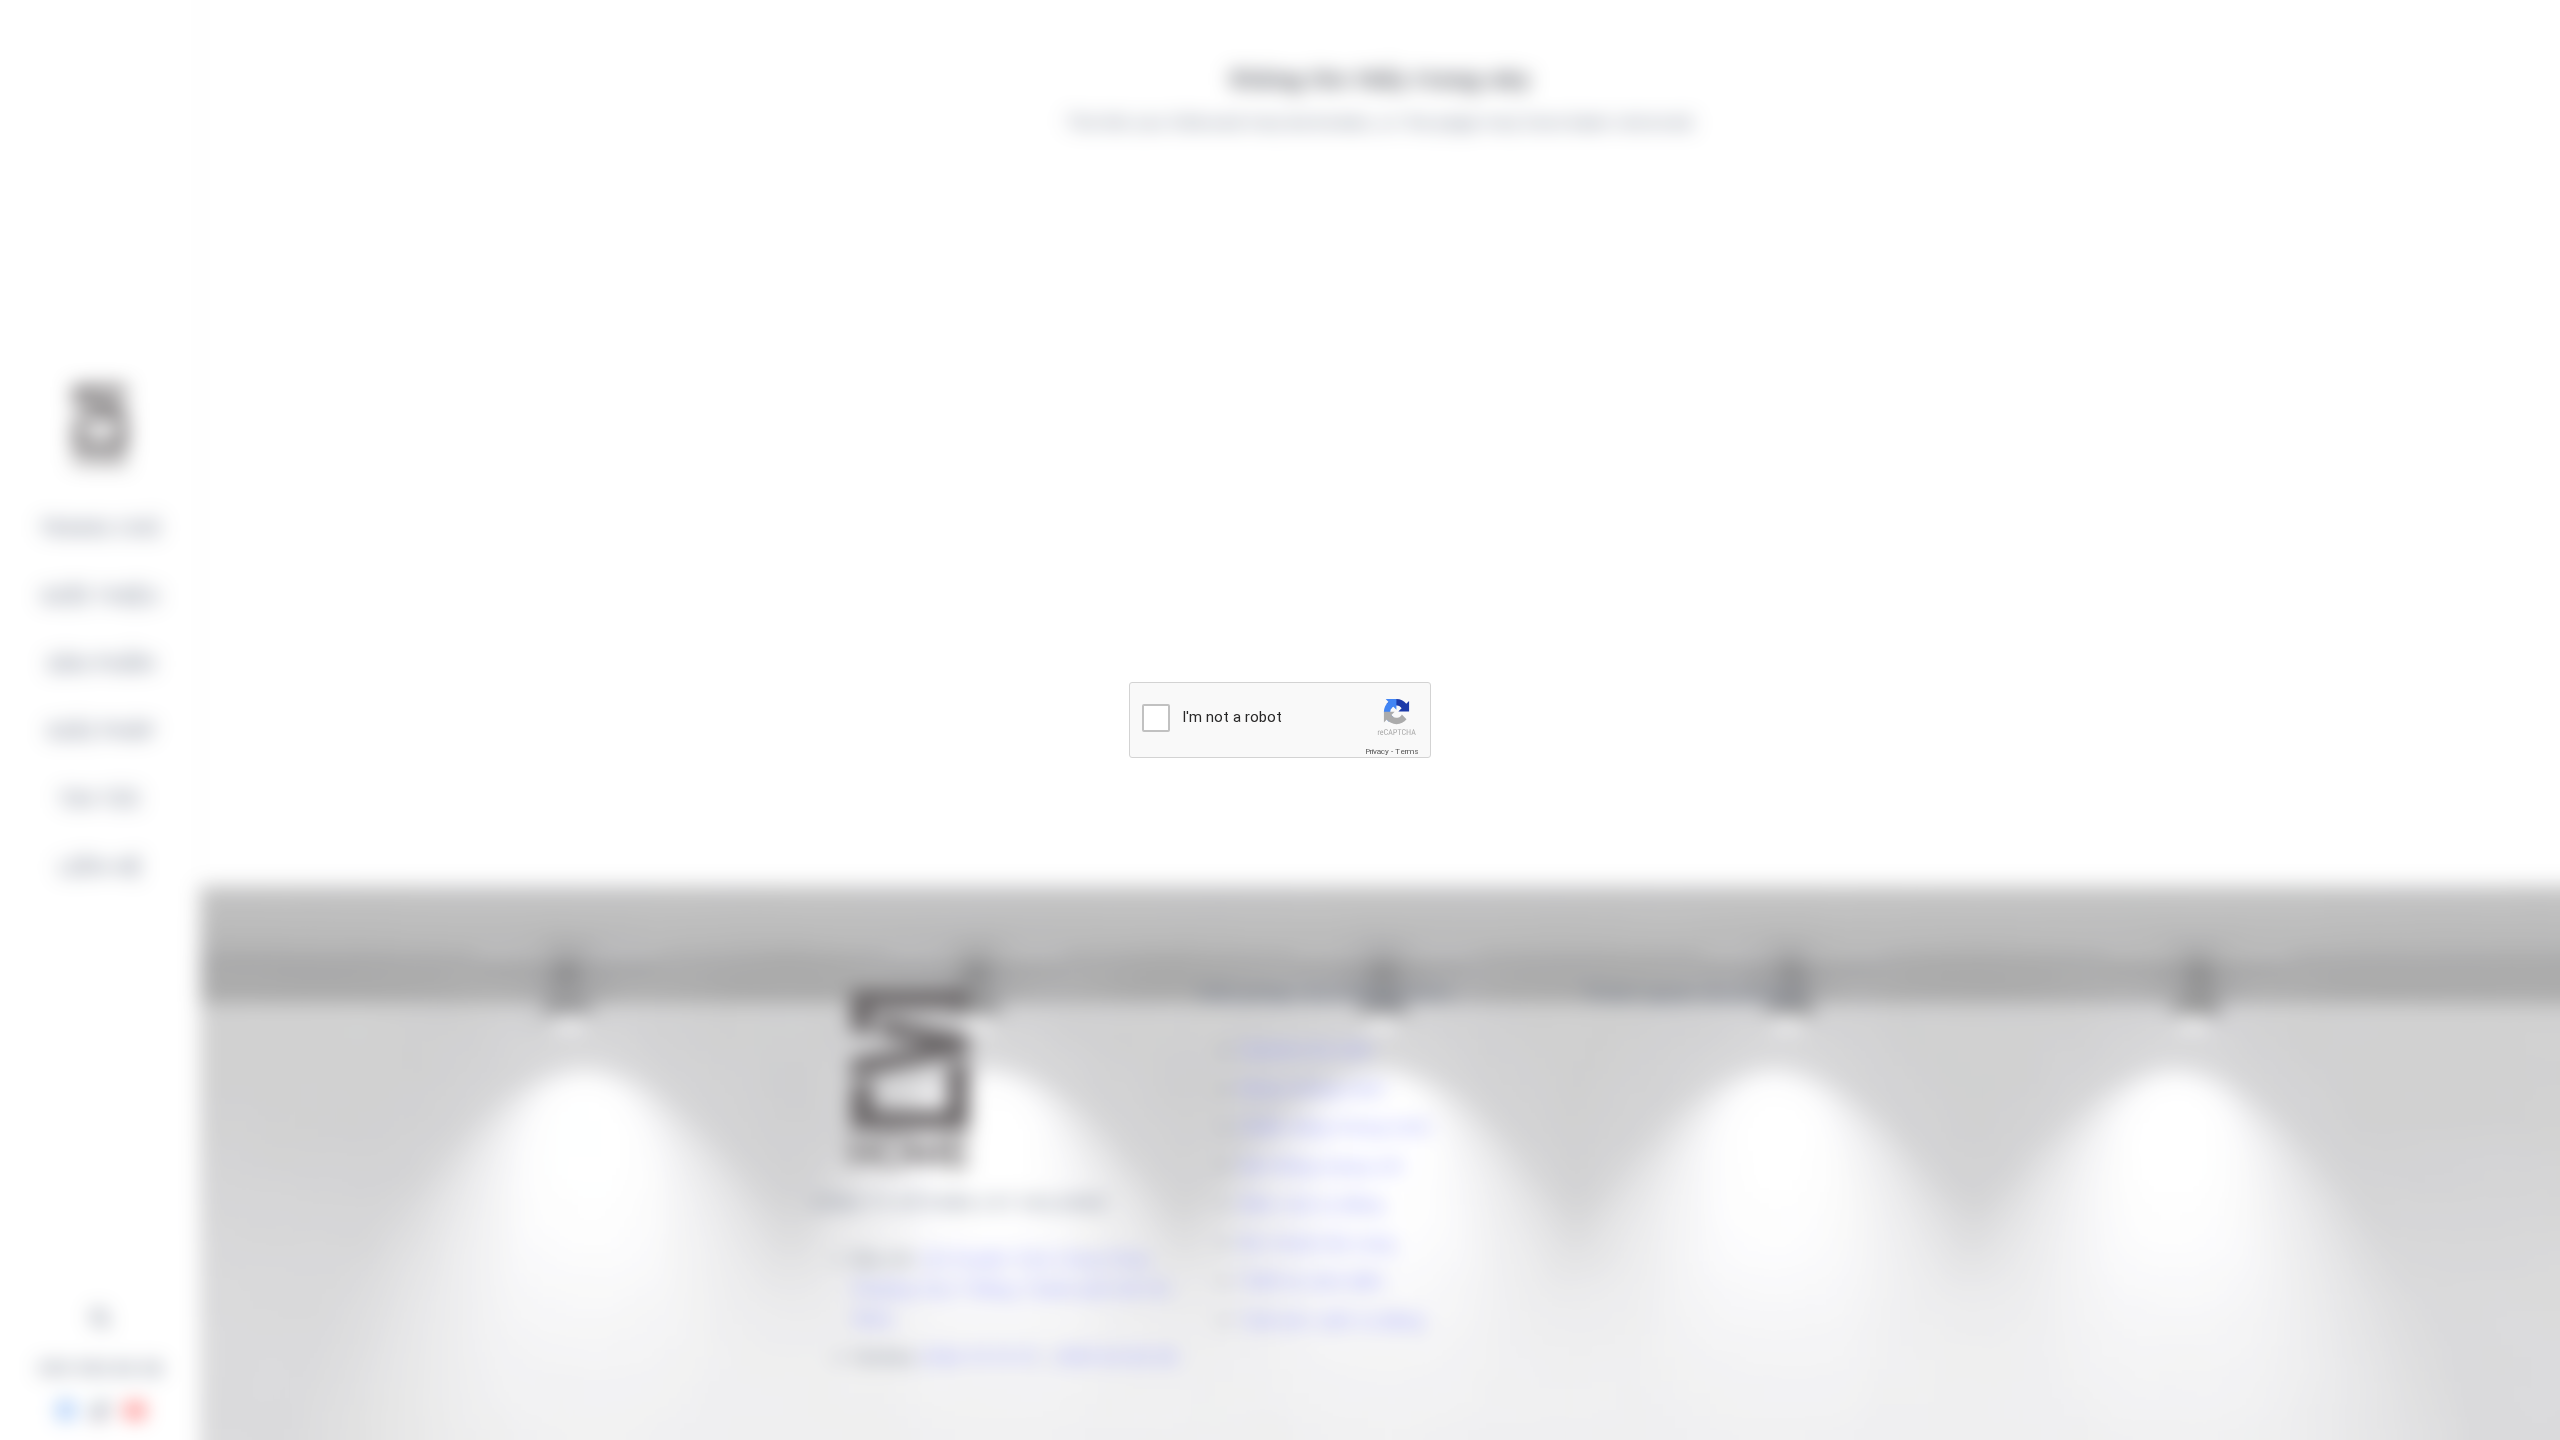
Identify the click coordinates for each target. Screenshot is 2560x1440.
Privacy (1377, 751)
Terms (1407, 751)
